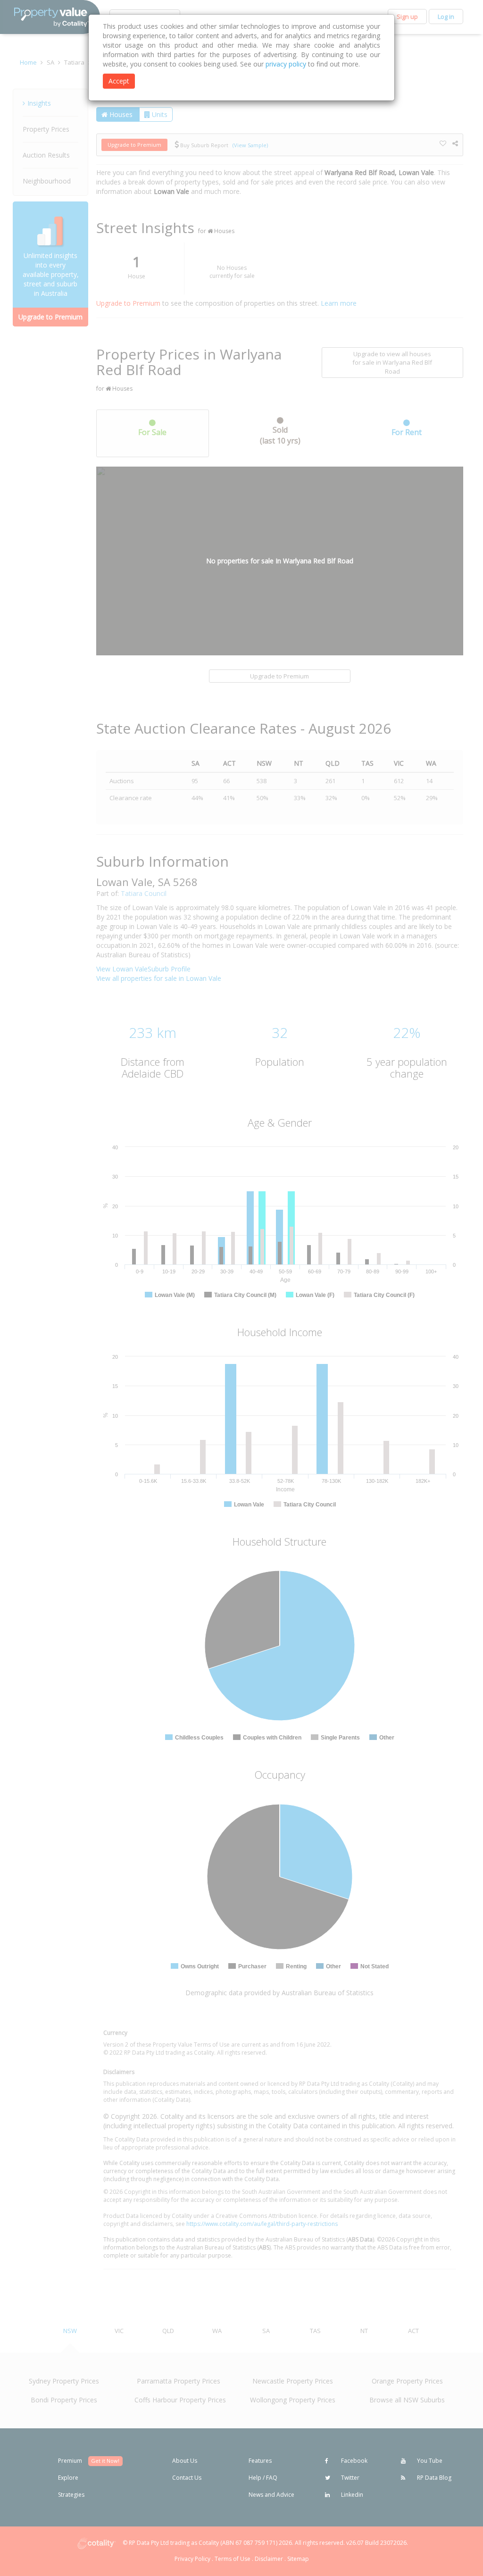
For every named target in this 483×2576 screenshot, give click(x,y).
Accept (119, 81)
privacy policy (286, 64)
